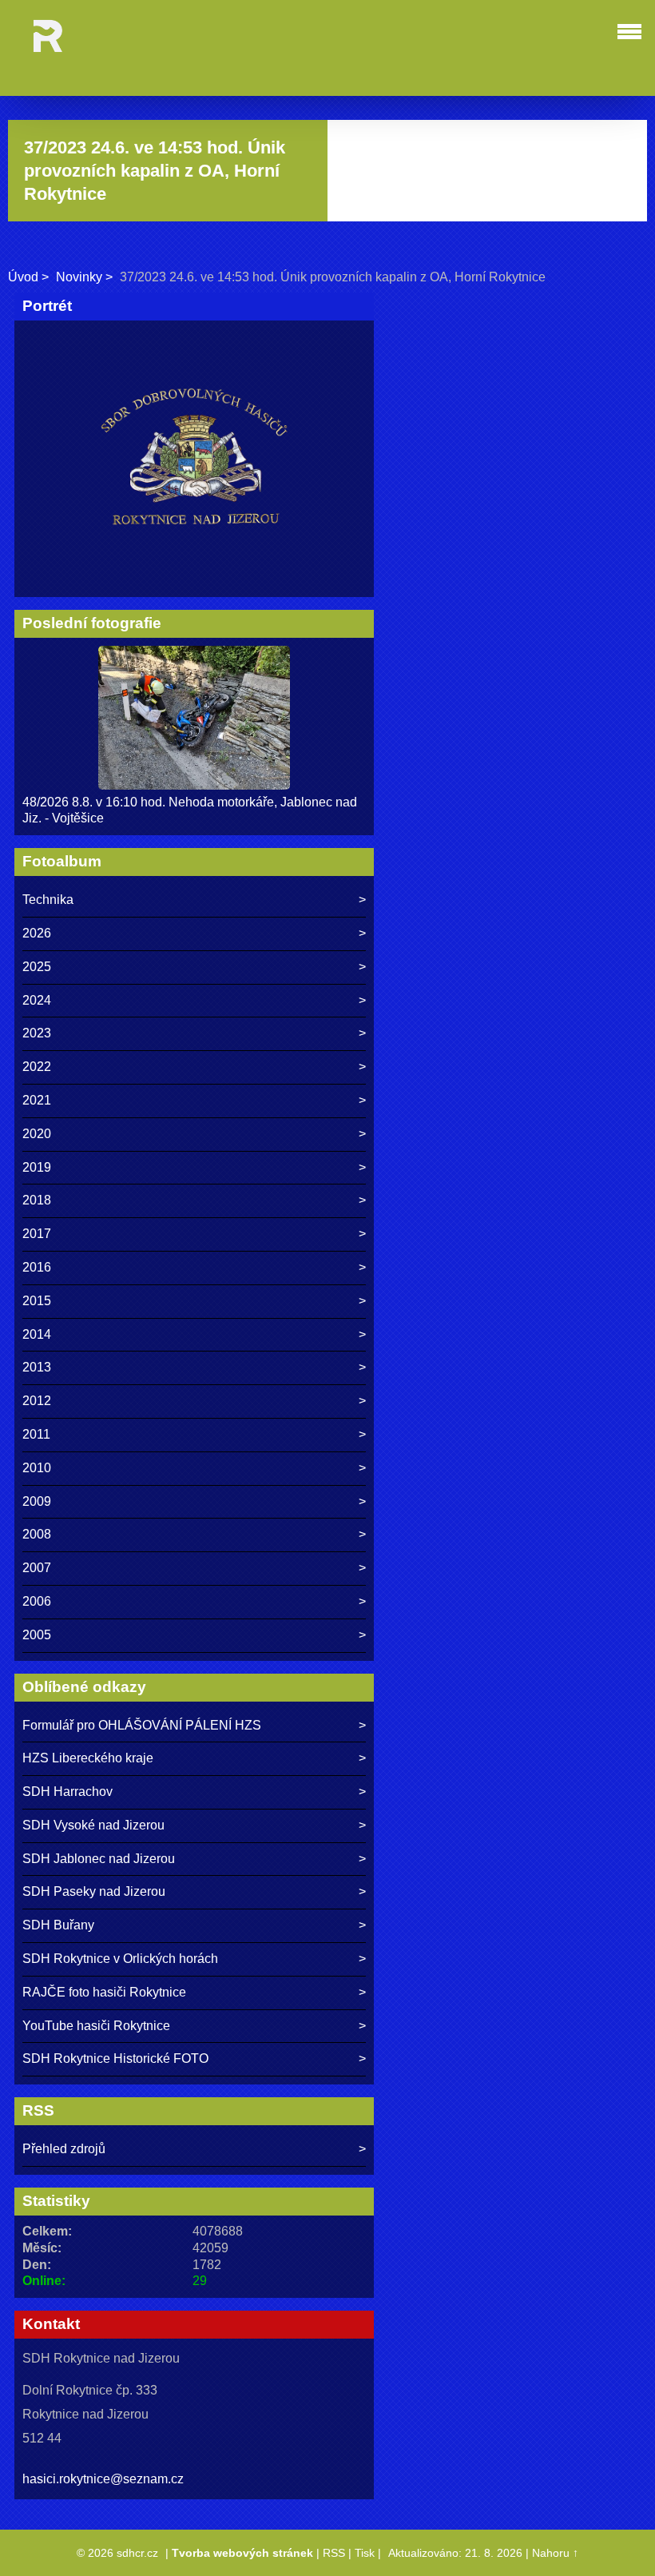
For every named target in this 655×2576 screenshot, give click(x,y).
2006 (37, 1601)
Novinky (79, 277)
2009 (37, 1501)
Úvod (23, 277)
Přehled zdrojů (64, 2149)
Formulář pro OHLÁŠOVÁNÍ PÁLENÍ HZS (142, 1725)
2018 (37, 1200)
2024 (37, 1000)
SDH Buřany (58, 1925)
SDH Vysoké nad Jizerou (93, 1825)
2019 (37, 1167)
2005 (37, 1635)
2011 (36, 1434)
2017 (37, 1234)
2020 (37, 1134)
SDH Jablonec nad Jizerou (99, 1859)
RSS (334, 2553)
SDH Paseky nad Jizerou (94, 1891)
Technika (48, 900)
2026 (37, 933)
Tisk (365, 2553)
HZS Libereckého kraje (88, 1758)
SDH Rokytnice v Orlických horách (120, 1959)
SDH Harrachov (67, 1792)
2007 (37, 1568)
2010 (37, 1468)
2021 (37, 1100)
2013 (37, 1367)
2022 (37, 1067)
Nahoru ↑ (555, 2553)
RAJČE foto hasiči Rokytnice (104, 1992)
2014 (37, 1334)
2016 (37, 1267)
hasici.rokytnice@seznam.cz (103, 2479)
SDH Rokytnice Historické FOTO (115, 2058)
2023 (37, 1033)
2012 (37, 1401)
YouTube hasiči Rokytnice (96, 2026)
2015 (37, 1301)
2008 (37, 1534)
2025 (37, 967)
